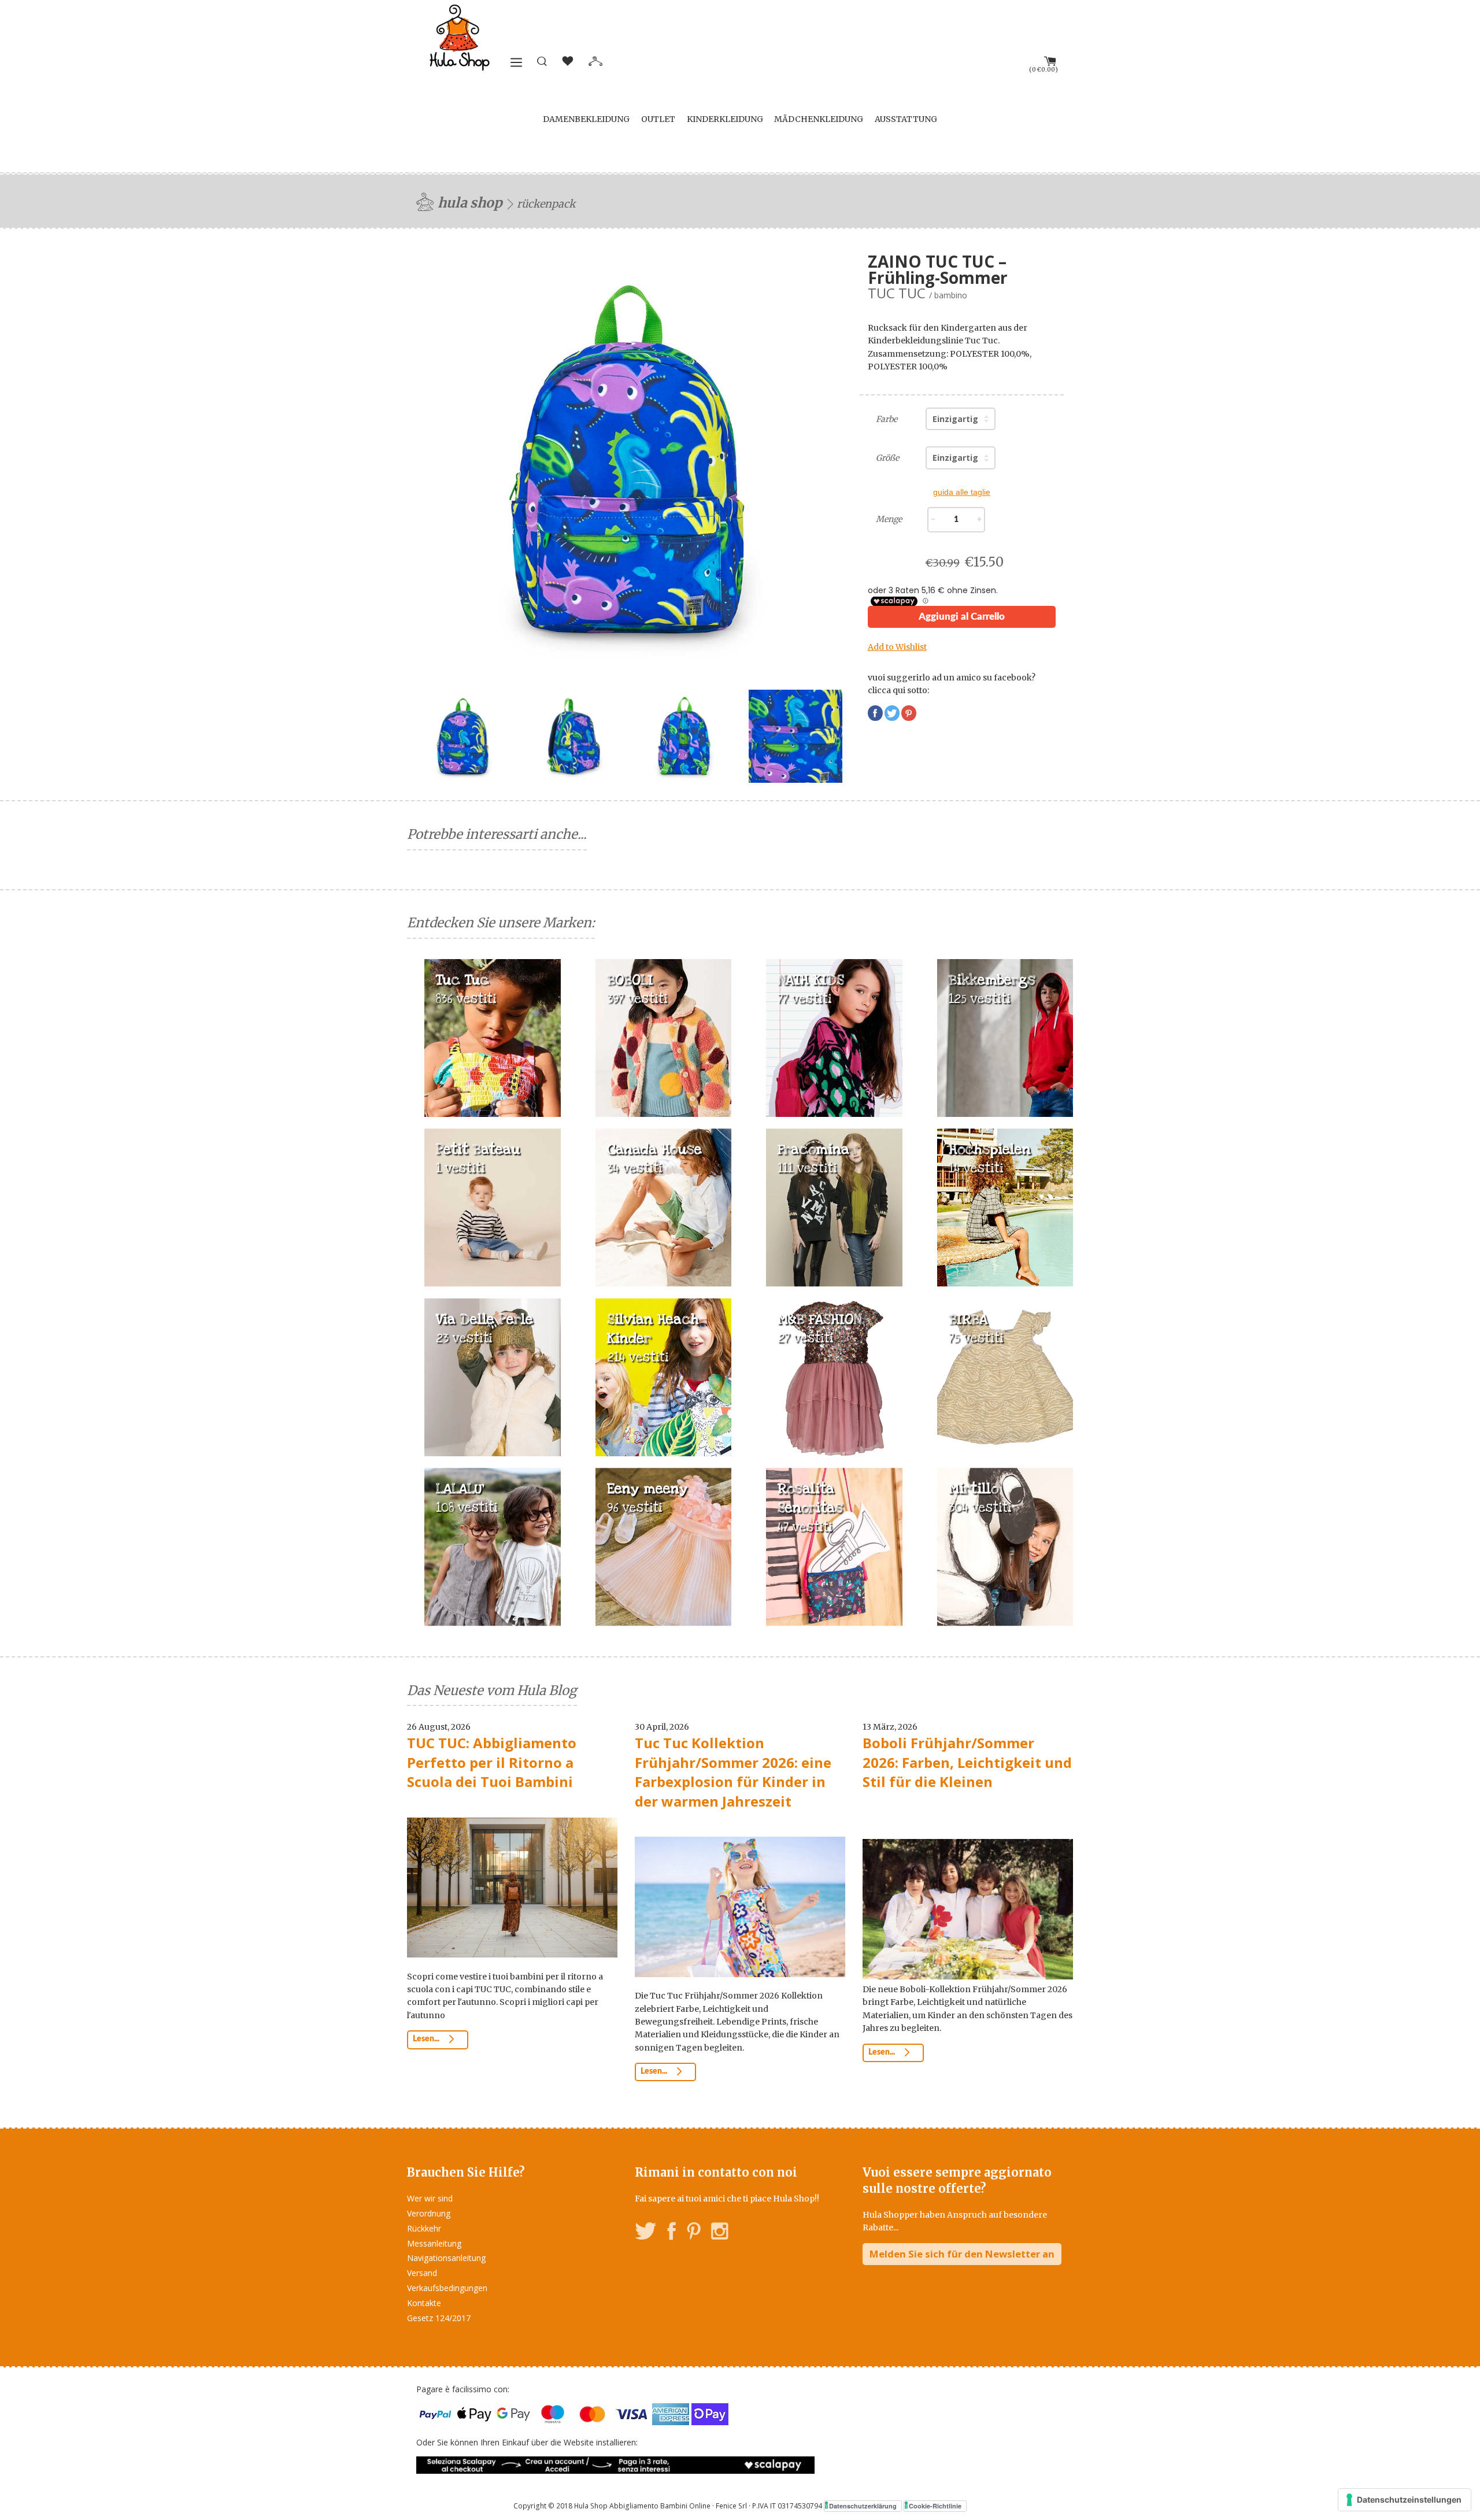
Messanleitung (434, 2243)
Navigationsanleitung (446, 2258)
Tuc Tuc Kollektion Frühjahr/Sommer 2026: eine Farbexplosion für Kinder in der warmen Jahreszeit (733, 1772)
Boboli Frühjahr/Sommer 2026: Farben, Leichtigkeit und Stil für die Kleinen (967, 1762)
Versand (422, 2273)
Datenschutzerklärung (863, 2506)
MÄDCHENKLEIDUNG (819, 119)
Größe (887, 458)
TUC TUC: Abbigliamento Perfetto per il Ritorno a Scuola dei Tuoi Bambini (492, 1762)
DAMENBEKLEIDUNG (586, 119)
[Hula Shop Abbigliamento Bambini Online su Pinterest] (694, 2233)
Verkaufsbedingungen (447, 2288)
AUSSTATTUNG (906, 119)
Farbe (887, 419)
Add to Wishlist (897, 647)
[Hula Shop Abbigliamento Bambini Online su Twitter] (646, 2233)
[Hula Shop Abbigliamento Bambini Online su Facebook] (672, 2233)
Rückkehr (424, 2228)
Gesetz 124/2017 (439, 2318)
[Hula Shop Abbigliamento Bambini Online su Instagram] (719, 2233)
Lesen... (427, 2039)
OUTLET (658, 119)
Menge (889, 519)
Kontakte (424, 2303)
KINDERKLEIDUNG (725, 119)
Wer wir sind (430, 2198)
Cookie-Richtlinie (935, 2506)
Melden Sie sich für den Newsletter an (962, 2254)
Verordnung (429, 2213)
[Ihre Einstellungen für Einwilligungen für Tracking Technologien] (1405, 2500)
